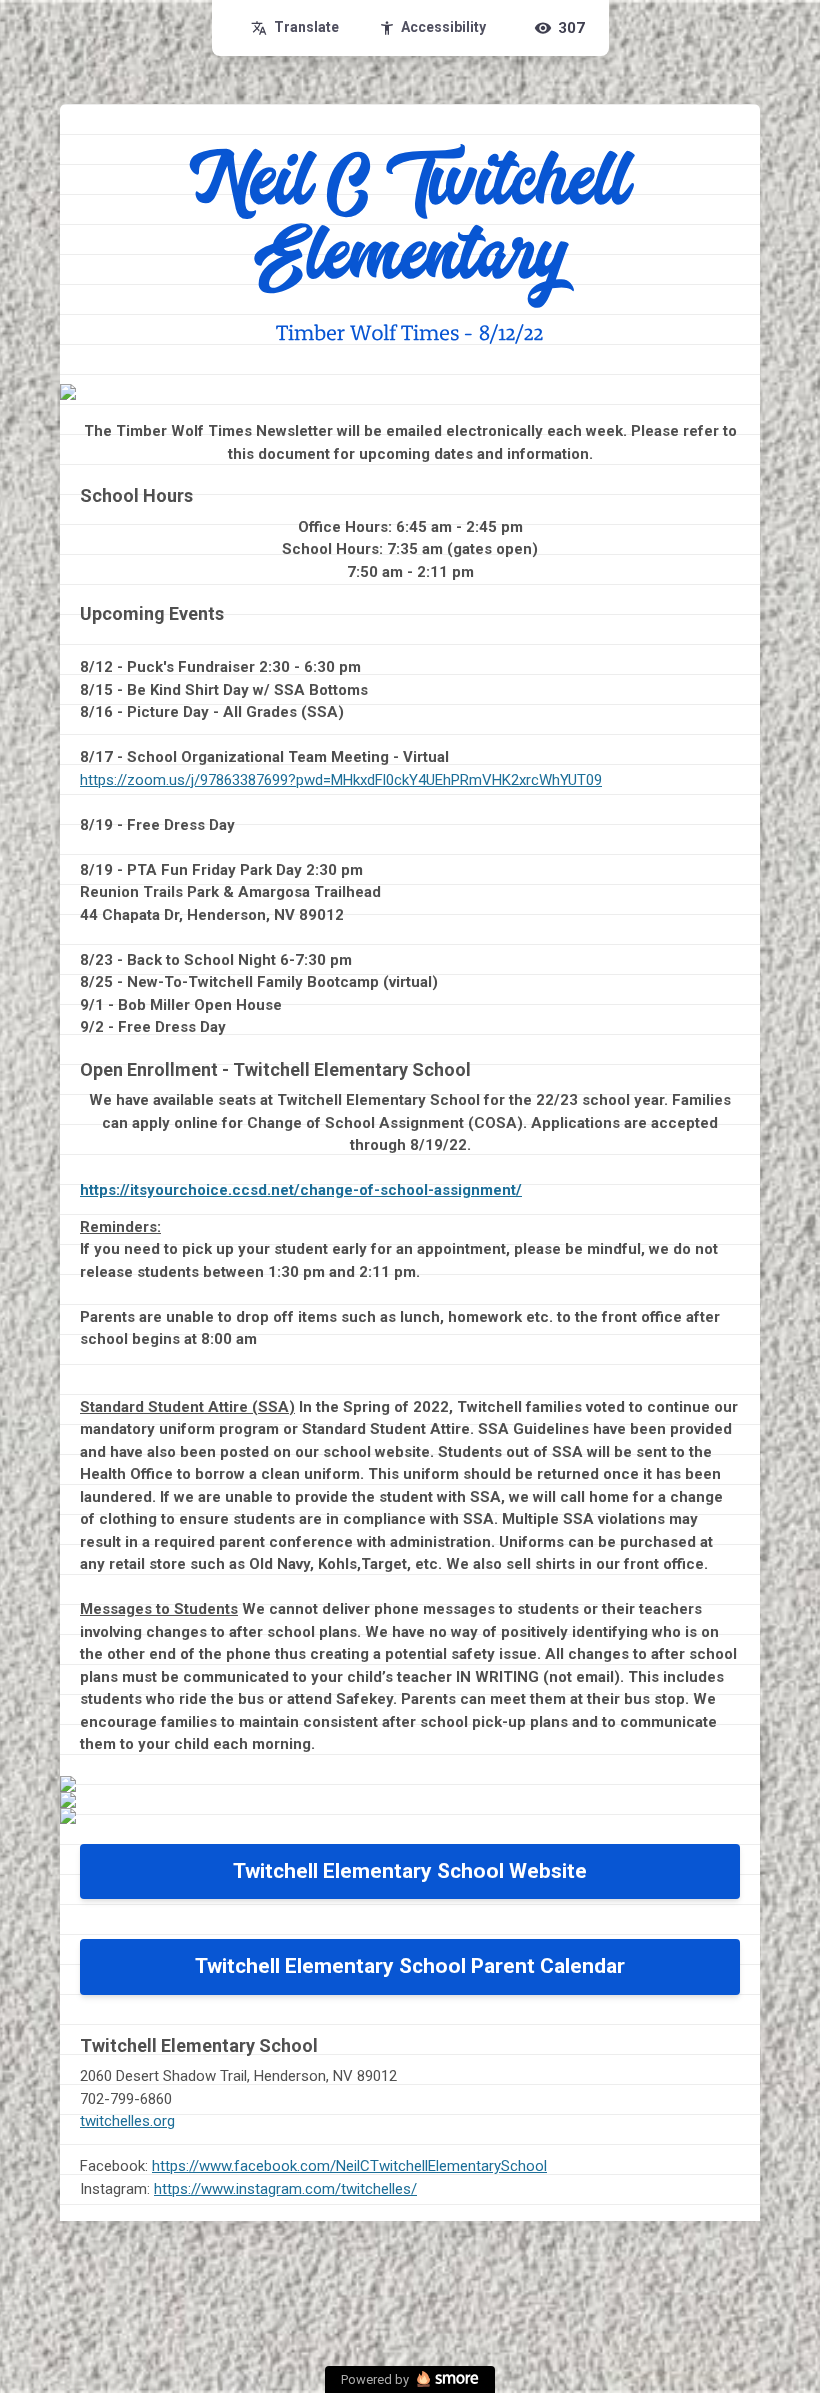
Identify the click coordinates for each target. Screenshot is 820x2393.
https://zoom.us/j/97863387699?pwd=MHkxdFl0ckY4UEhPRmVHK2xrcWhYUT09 (341, 780)
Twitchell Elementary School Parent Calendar (410, 1966)
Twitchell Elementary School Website (410, 1871)
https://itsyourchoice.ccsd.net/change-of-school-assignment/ (301, 1190)
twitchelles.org (127, 2121)
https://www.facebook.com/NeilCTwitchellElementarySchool (349, 2166)
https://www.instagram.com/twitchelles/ (285, 2189)
